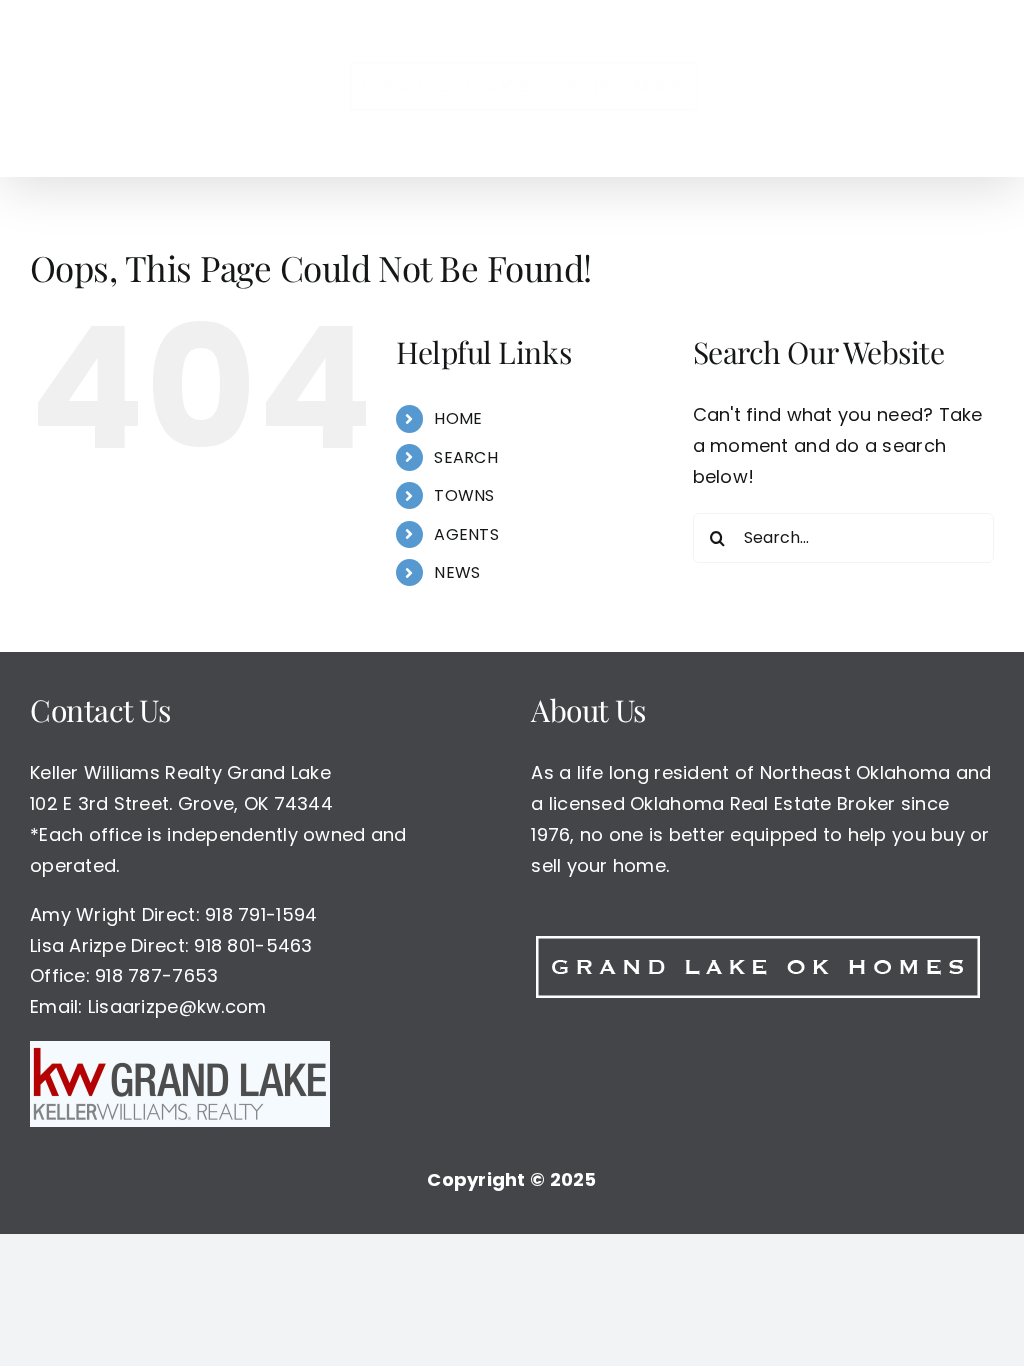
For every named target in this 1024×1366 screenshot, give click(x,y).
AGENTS (466, 534)
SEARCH (466, 457)
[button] (897, 88)
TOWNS (464, 495)
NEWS (457, 572)
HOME (458, 418)
